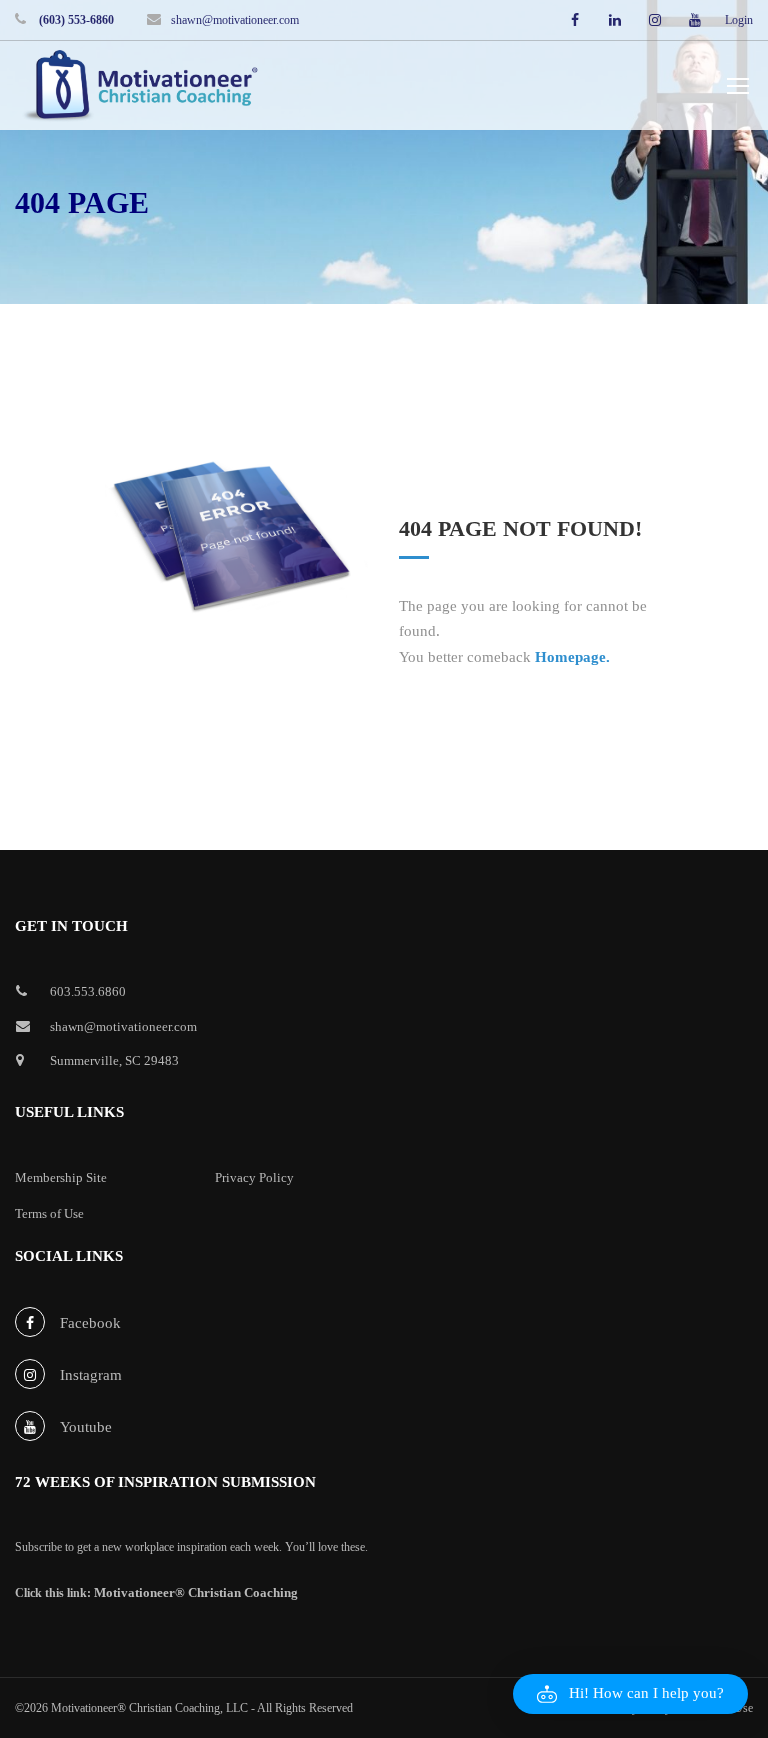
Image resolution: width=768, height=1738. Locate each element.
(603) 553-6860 (75, 20)
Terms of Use (49, 1213)
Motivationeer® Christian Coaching (196, 1592)
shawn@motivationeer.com (235, 20)
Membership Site (61, 1177)
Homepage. (572, 657)
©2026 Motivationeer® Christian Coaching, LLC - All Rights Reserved (184, 1708)
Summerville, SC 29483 (114, 1060)
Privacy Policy (254, 1177)
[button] (630, 1694)
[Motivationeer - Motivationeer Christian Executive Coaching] (140, 88)
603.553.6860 (88, 991)
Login (739, 20)
